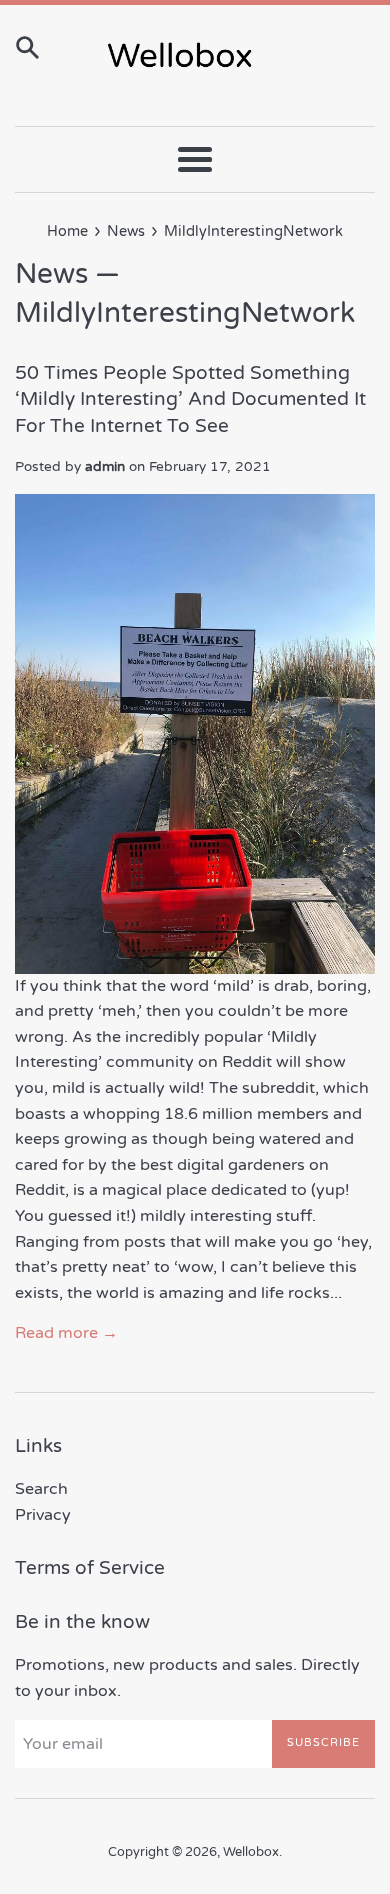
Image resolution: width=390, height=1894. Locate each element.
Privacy (43, 1515)
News (51, 274)
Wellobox (251, 1852)
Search (41, 1489)
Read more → (66, 1333)
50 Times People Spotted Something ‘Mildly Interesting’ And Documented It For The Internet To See (190, 399)
